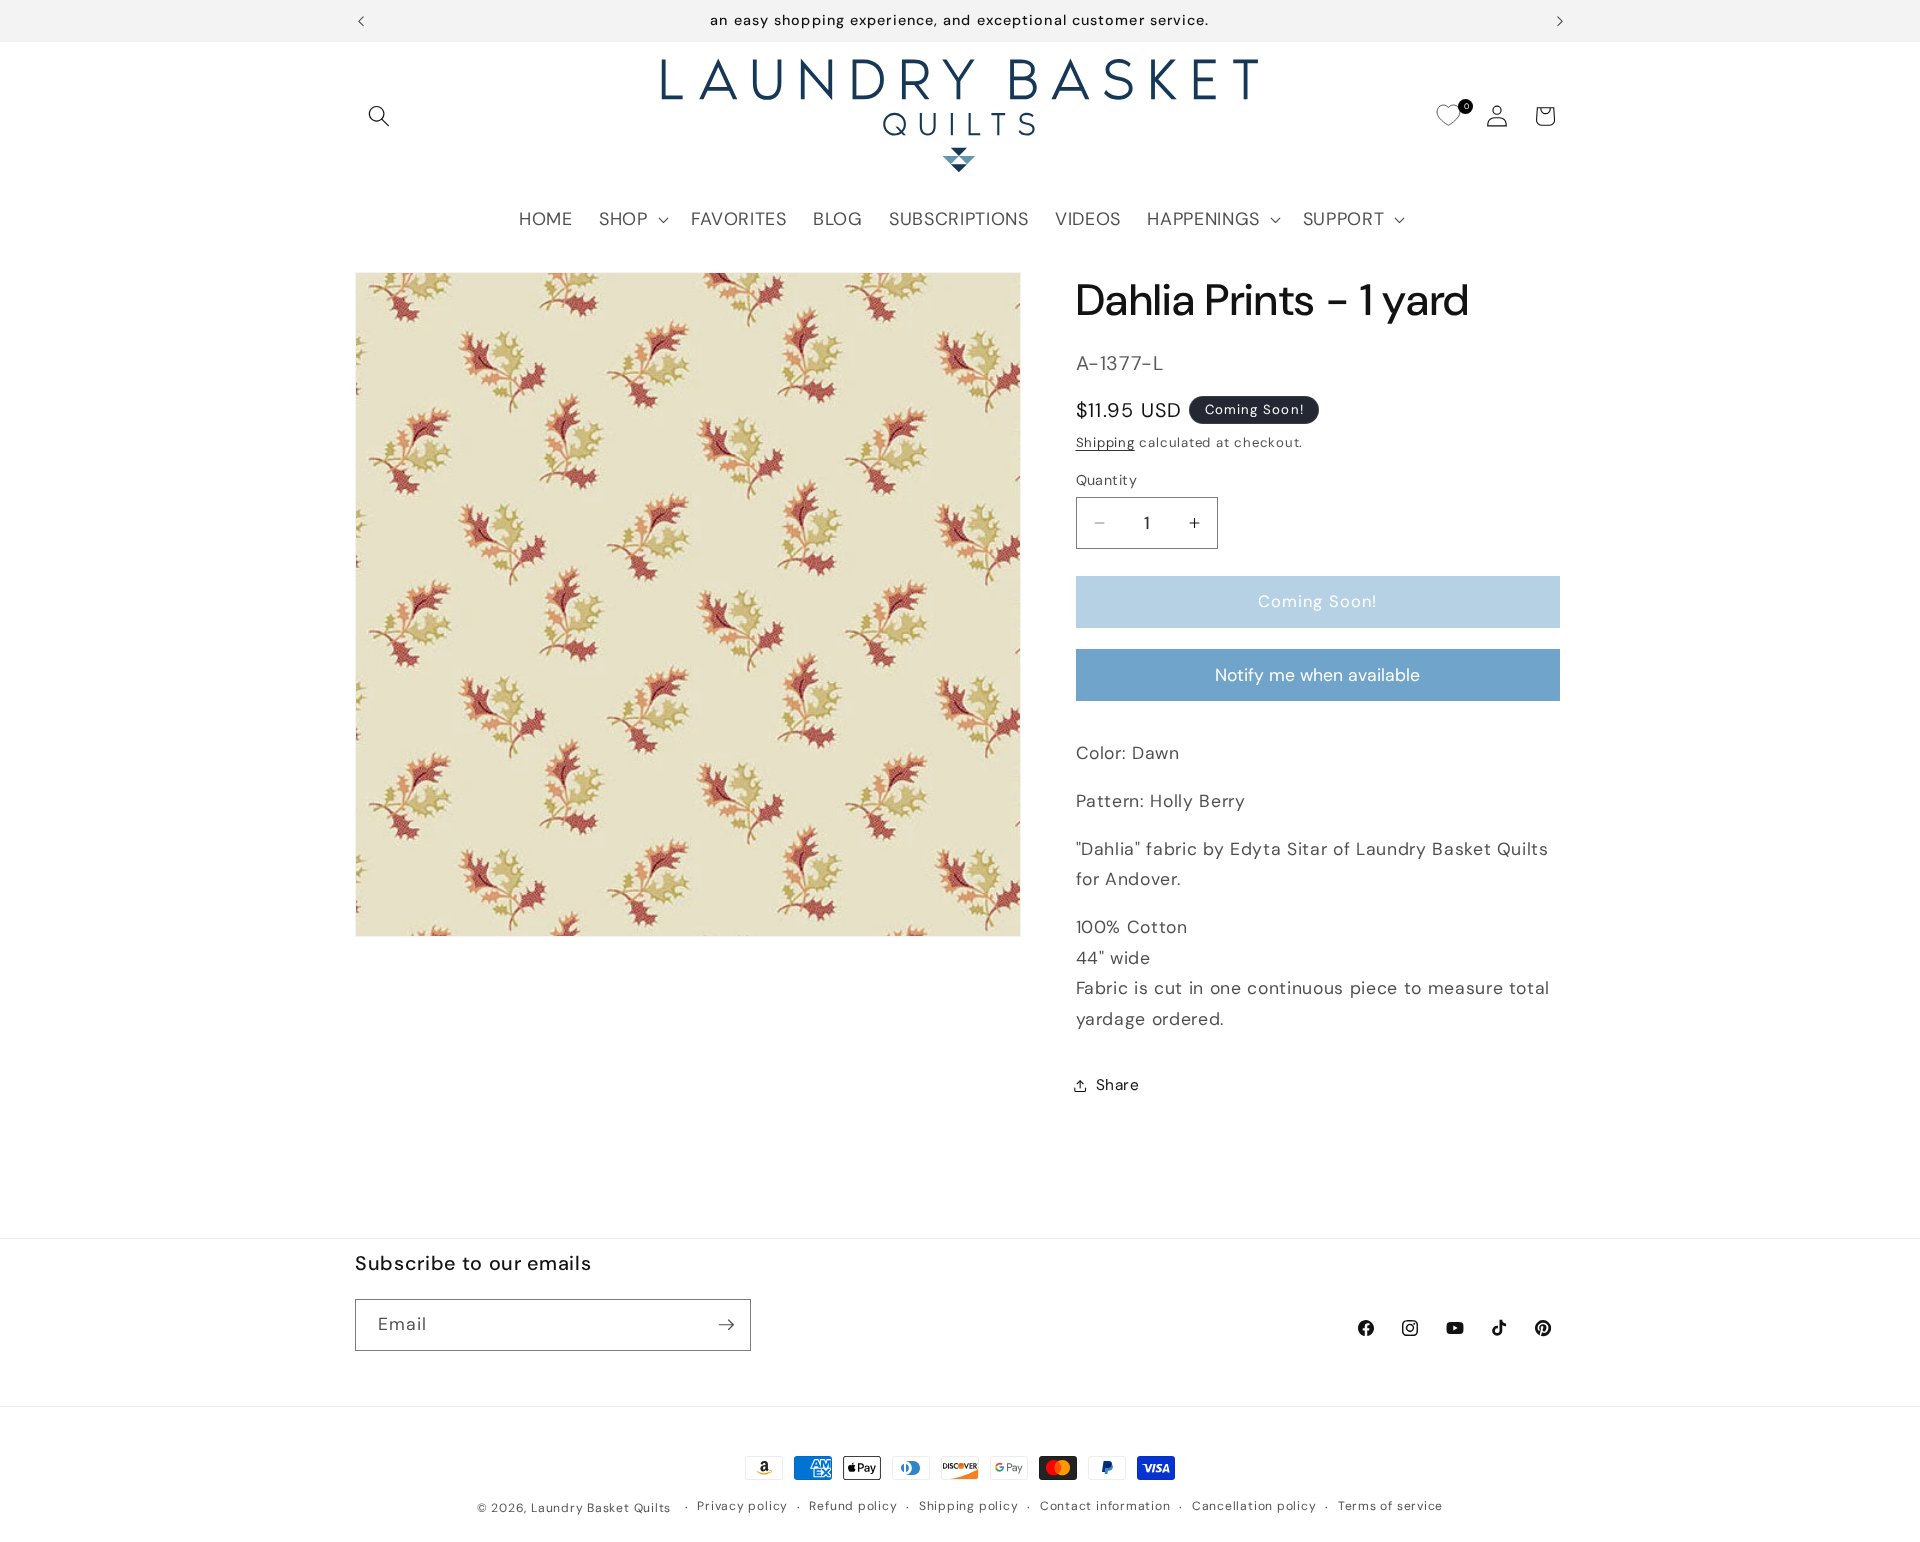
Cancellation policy (1254, 1506)
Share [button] (1118, 1085)
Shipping (1105, 442)
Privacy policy (742, 1506)
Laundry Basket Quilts (601, 1508)
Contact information (1105, 1506)
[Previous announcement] (361, 21)
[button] (379, 116)
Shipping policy (969, 1506)
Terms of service (1390, 1506)
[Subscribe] (726, 1325)
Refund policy (853, 1506)
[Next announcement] (1560, 21)
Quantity (1107, 480)
